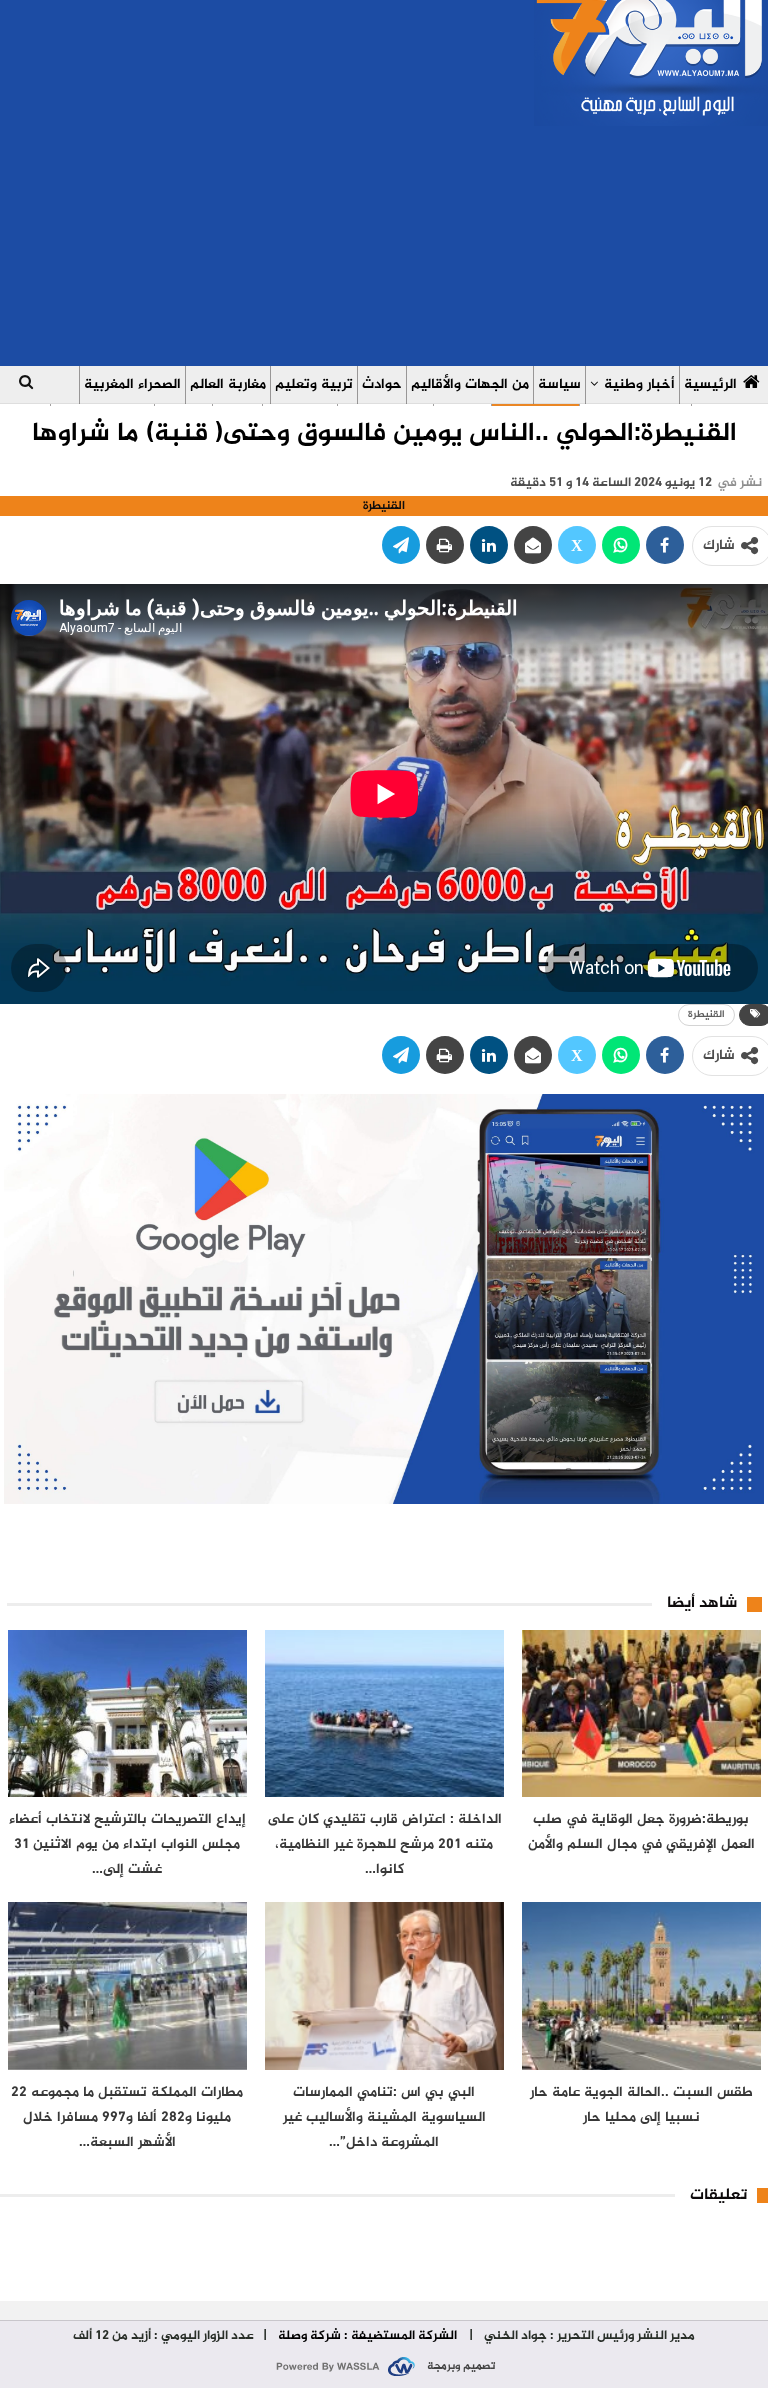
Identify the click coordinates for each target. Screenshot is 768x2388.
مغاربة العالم (228, 384)
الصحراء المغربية (132, 384)
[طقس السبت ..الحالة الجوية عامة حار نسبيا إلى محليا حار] (641, 1985)
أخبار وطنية (639, 384)
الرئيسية (710, 384)
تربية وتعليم (314, 384)
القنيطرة (706, 1014)
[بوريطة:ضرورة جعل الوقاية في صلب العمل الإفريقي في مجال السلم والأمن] (641, 1713)
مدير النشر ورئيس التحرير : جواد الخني (588, 2336)
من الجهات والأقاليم (470, 384)
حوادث (382, 384)
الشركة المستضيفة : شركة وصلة (367, 2336)
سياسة (559, 384)
